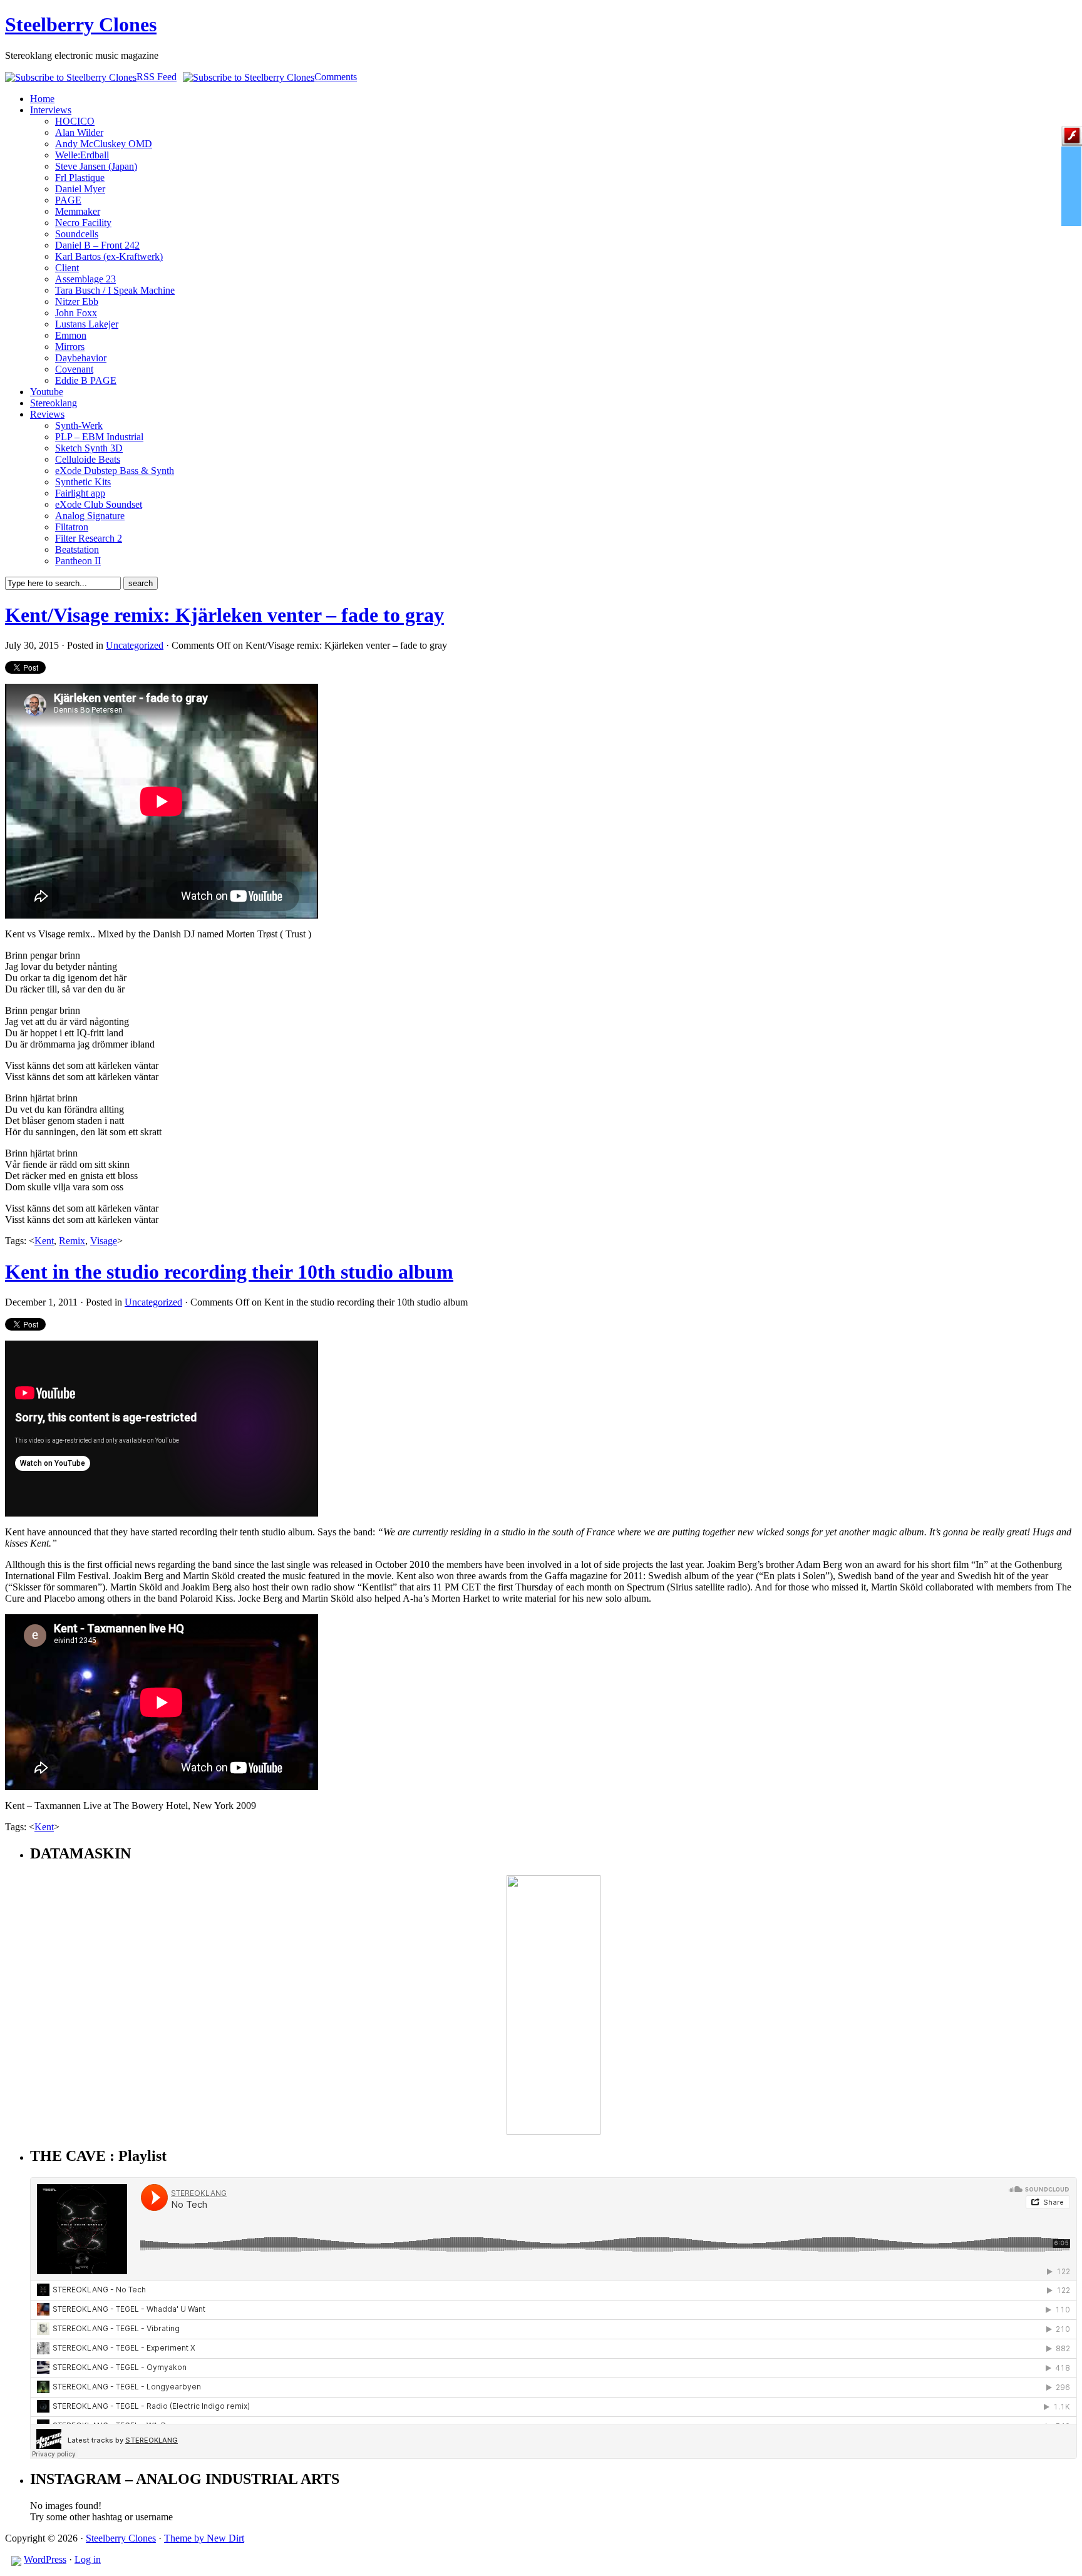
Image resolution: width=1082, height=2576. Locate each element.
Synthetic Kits (83, 482)
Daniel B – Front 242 (97, 245)
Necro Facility (83, 223)
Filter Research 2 (89, 538)
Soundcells (77, 234)
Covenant (74, 369)
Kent (44, 1241)
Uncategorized (135, 645)
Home (42, 99)
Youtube (47, 392)
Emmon (71, 335)
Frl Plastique (80, 178)
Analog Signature (90, 516)
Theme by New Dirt (204, 2538)
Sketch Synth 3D (89, 448)
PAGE (68, 200)
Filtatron (72, 527)
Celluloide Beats (88, 459)
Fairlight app (80, 493)
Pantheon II (78, 561)
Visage (104, 1241)
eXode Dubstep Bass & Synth (115, 471)
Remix (72, 1241)
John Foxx (76, 313)
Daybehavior (81, 358)
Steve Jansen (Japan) (96, 166)
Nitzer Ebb (77, 301)
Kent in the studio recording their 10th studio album (229, 1272)
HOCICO (75, 121)
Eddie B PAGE (86, 380)
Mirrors (70, 347)
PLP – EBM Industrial (99, 437)
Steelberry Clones (81, 24)
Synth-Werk (79, 425)
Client (67, 268)
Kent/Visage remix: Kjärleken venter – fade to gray (224, 615)
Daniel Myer (80, 189)
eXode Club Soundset (99, 504)
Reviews (47, 414)
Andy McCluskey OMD (104, 144)
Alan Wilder (79, 132)
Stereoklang (54, 403)
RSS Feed (157, 77)
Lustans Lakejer (87, 324)
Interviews (51, 110)
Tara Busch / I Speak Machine (115, 290)
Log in (88, 2559)
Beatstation (77, 549)
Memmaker (78, 211)
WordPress (45, 2559)
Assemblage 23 (85, 279)
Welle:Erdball (82, 155)
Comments (336, 77)
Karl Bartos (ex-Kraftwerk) (109, 256)
